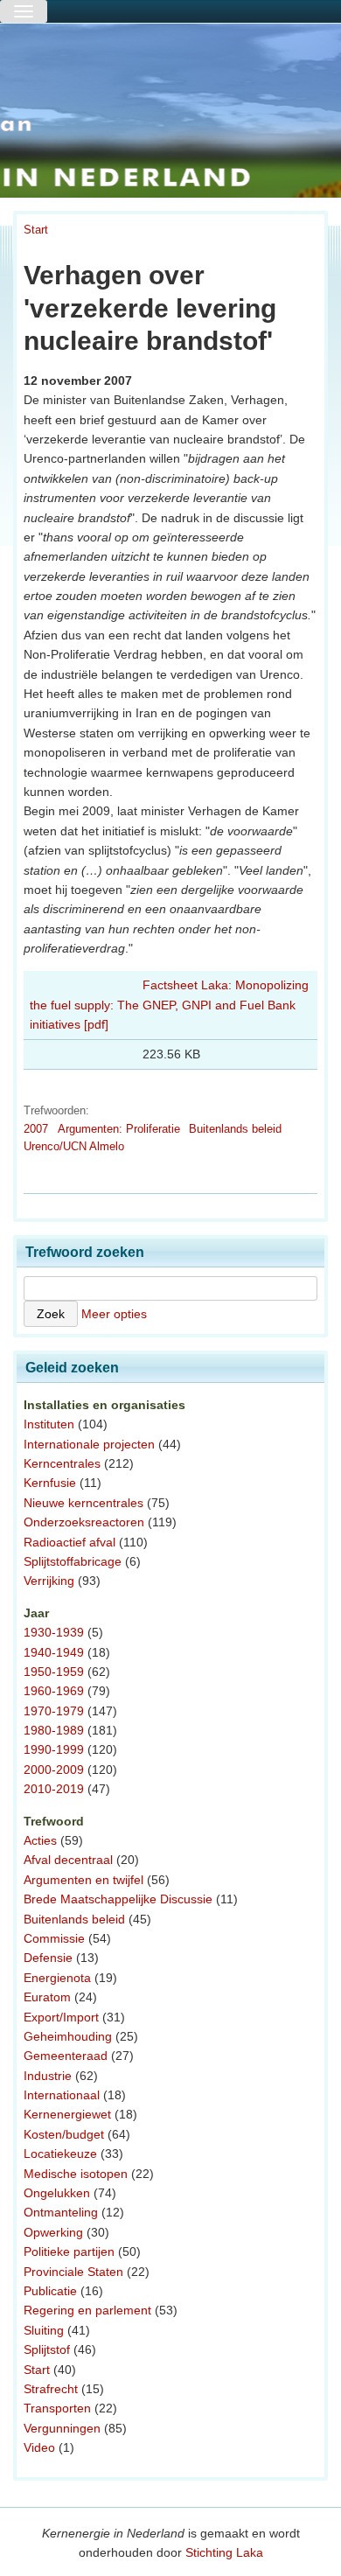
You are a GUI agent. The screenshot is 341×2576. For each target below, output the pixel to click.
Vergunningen (62, 2428)
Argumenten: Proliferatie (119, 1129)
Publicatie (50, 2291)
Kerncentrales (62, 1463)
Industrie (48, 2076)
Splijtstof (47, 2349)
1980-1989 (54, 1730)
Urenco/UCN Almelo (74, 1146)
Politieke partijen (69, 2251)
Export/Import (61, 2017)
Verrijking (49, 1581)
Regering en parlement (87, 2310)
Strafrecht (51, 2389)
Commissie (54, 1938)
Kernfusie (50, 1483)
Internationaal (62, 2095)
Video (39, 2447)
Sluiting (44, 2330)
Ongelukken (57, 2193)
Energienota (57, 1978)
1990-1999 (54, 1749)
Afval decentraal (68, 1860)
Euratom (47, 1997)
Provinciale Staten (73, 2272)
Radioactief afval (70, 1542)
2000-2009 (54, 1770)
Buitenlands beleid (235, 1129)
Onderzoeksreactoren (84, 1522)
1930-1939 (54, 1632)
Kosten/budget (64, 2134)
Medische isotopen (76, 2174)
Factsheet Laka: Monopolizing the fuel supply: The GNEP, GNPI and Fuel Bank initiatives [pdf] (169, 1005)
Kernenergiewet (67, 2114)
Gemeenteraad (66, 2056)
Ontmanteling (61, 2212)
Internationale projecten (89, 1444)
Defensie (48, 1958)
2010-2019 (54, 1789)
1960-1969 (54, 1691)
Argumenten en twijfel (84, 1880)
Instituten (49, 1424)
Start (36, 230)
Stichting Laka (224, 2552)
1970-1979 (54, 1711)
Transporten (57, 2408)
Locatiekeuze (60, 2154)
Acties (40, 1840)
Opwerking (53, 2232)
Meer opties (114, 1314)
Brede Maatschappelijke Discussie (118, 1899)
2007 (36, 1129)
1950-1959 (54, 1672)
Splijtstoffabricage (73, 1561)
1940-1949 (54, 1652)
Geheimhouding (68, 2036)
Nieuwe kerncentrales (84, 1503)
